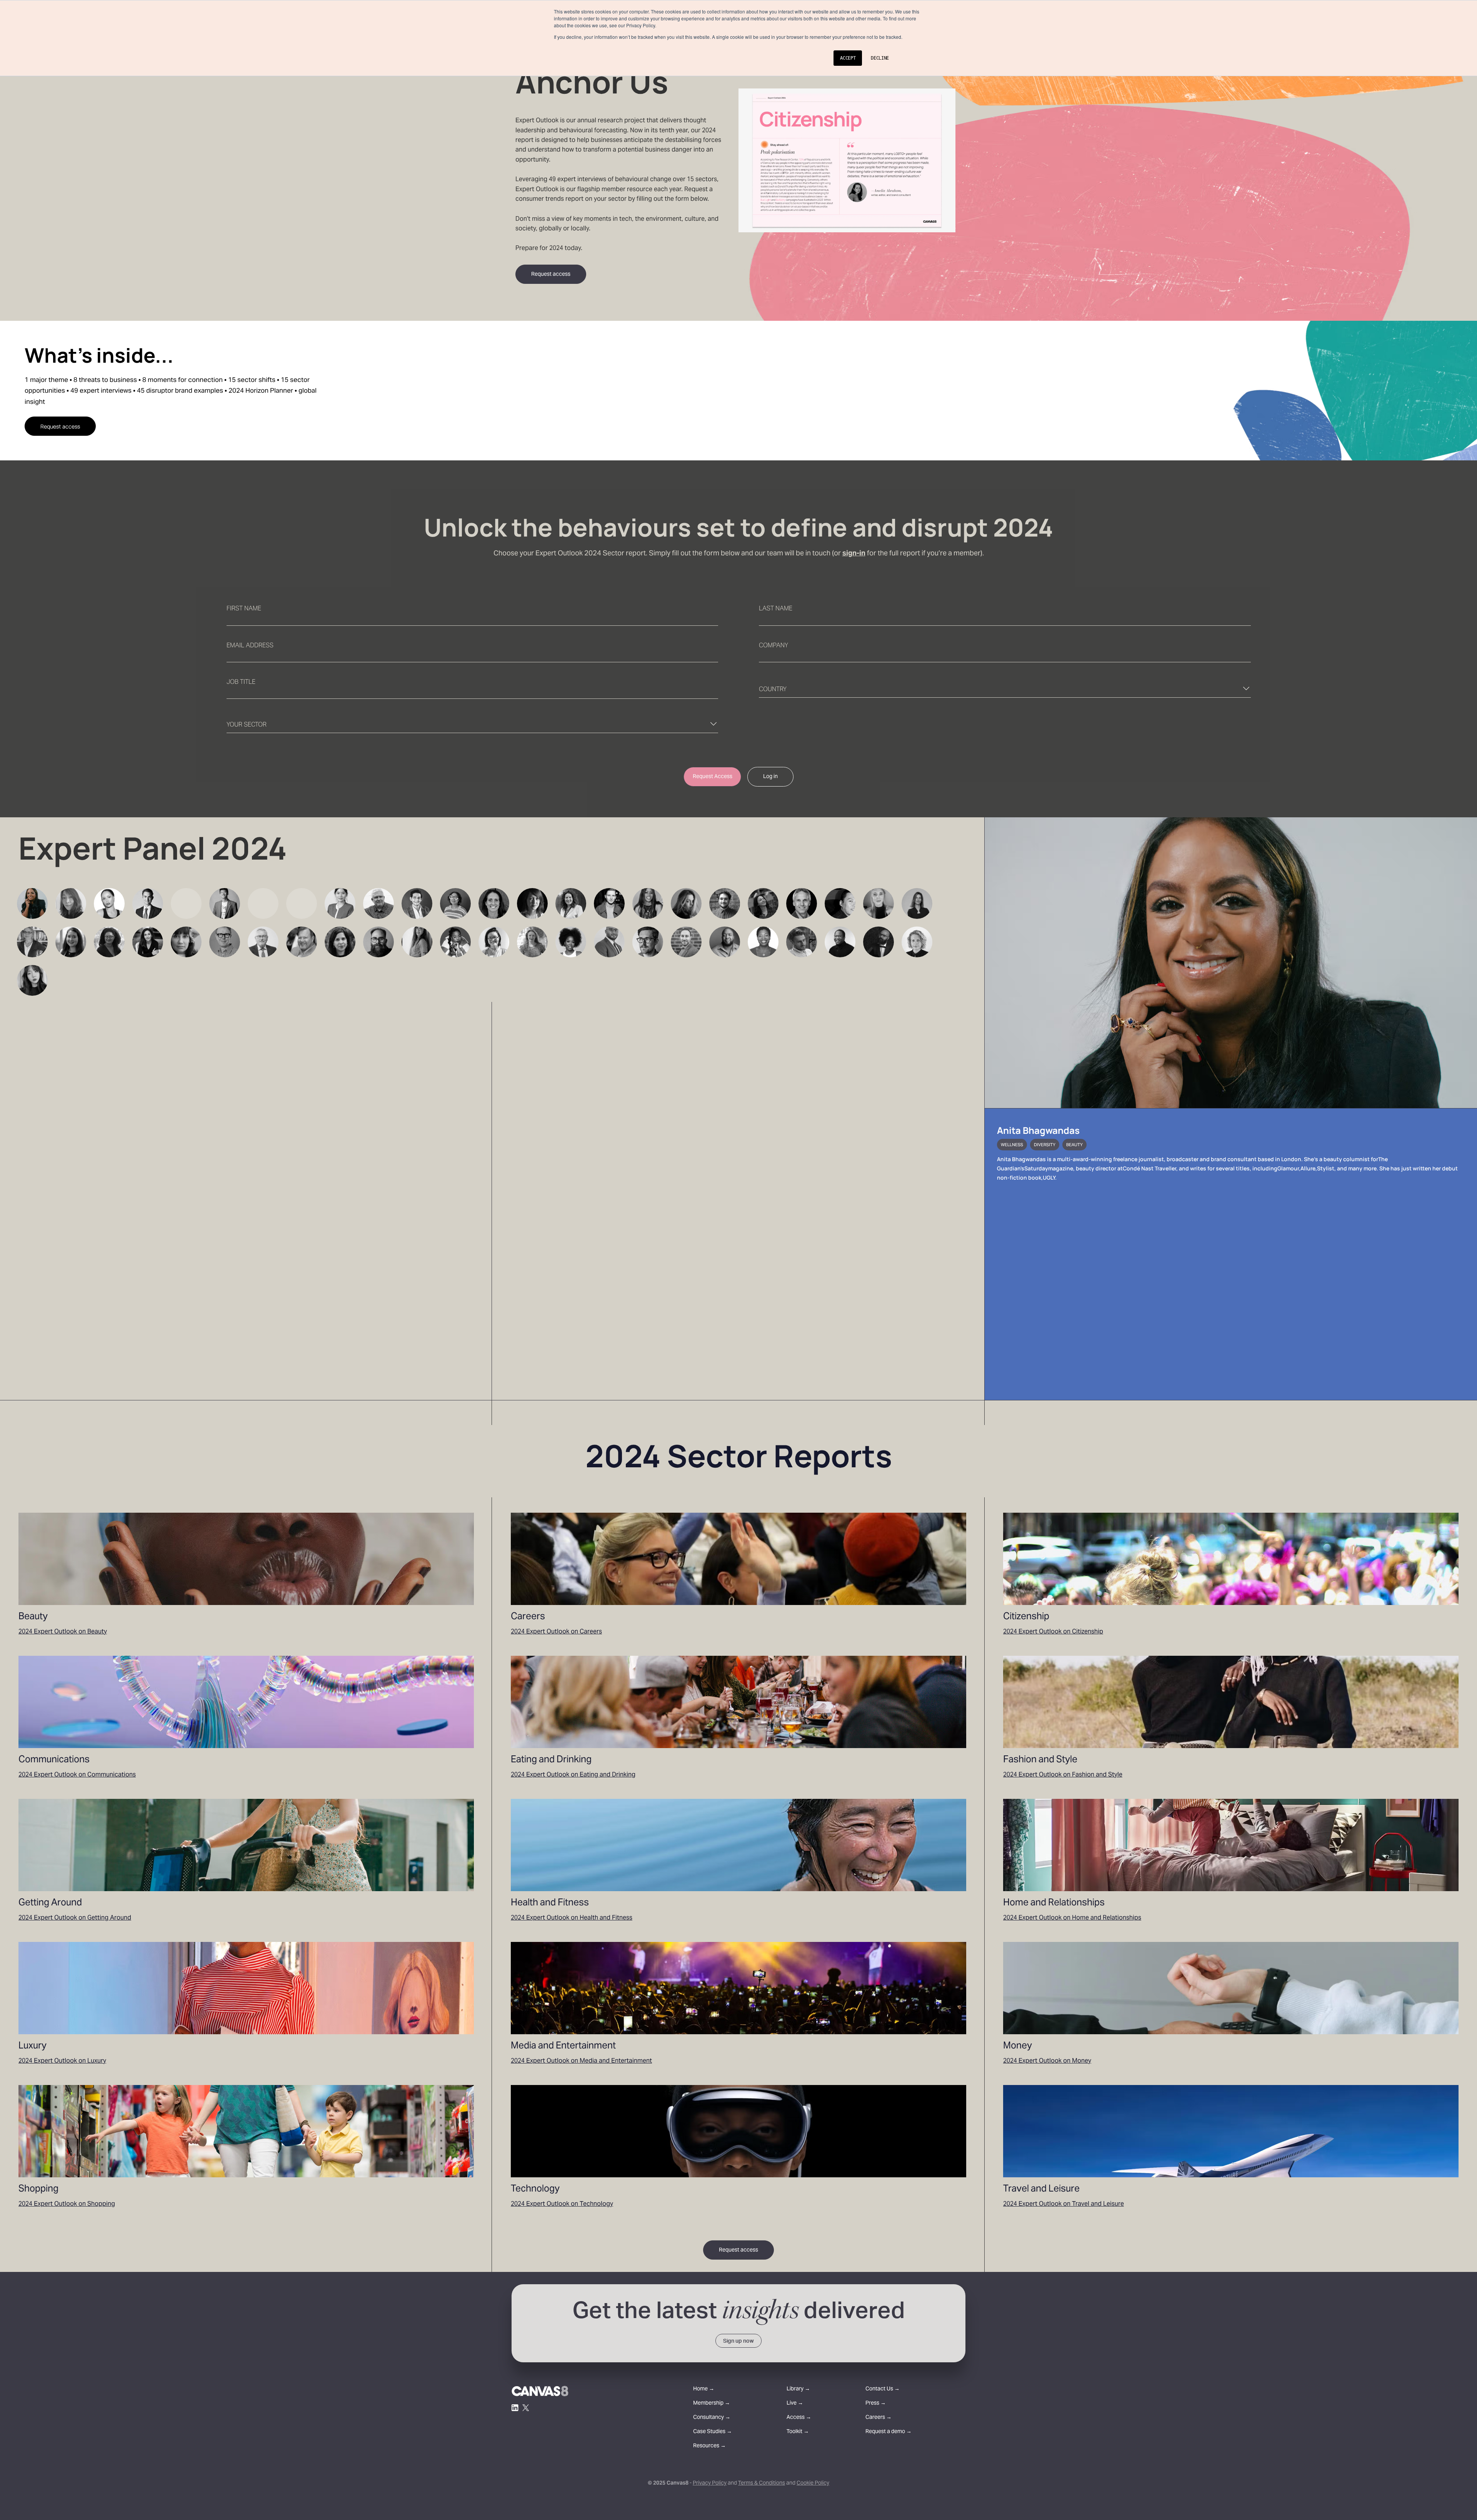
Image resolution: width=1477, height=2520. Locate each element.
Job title (241, 682)
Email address (250, 646)
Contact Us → (883, 2389)
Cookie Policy (813, 2483)
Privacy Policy (710, 2483)
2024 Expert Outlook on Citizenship (1053, 1632)
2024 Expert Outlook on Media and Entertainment (581, 2061)
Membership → (712, 2404)
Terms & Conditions (762, 2483)
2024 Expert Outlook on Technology (562, 2204)
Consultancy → (712, 2418)
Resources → (709, 2446)
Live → (795, 2404)
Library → (798, 2389)
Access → (799, 2418)
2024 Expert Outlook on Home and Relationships (1072, 1918)
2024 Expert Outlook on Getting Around (75, 1918)
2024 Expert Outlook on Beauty (63, 1632)
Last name (776, 609)
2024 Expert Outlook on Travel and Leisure (1064, 2204)
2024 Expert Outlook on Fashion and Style (1063, 1775)
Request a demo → (889, 2432)
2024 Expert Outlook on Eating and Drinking (573, 1775)
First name (244, 609)
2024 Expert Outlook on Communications (77, 1775)
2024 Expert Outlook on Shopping (67, 2204)
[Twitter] (526, 2408)
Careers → (879, 2418)
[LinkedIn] (515, 2408)
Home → (704, 2389)
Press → (876, 2404)
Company (774, 646)
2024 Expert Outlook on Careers (556, 1632)
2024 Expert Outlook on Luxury (62, 2061)
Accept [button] (848, 58)
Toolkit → (798, 2432)
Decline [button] (880, 58)
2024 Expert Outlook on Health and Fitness (572, 1918)
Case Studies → (713, 2432)
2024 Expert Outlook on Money (1047, 2061)
